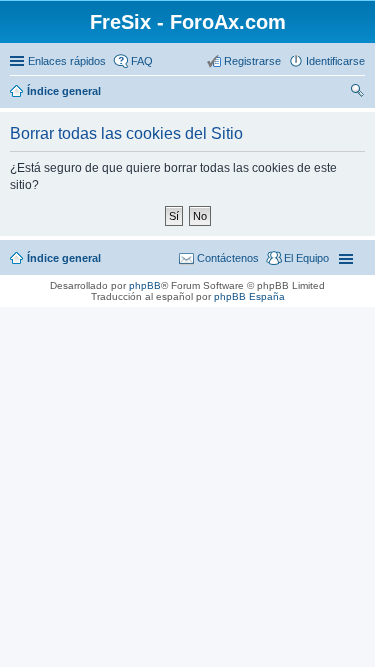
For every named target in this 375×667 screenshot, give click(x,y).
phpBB (145, 285)
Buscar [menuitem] (357, 93)
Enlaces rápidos (67, 61)
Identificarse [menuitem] (335, 61)
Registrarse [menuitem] (252, 61)
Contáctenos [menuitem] (228, 258)
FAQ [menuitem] (142, 61)
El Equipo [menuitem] (306, 258)
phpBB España (249, 296)
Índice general (64, 91)
